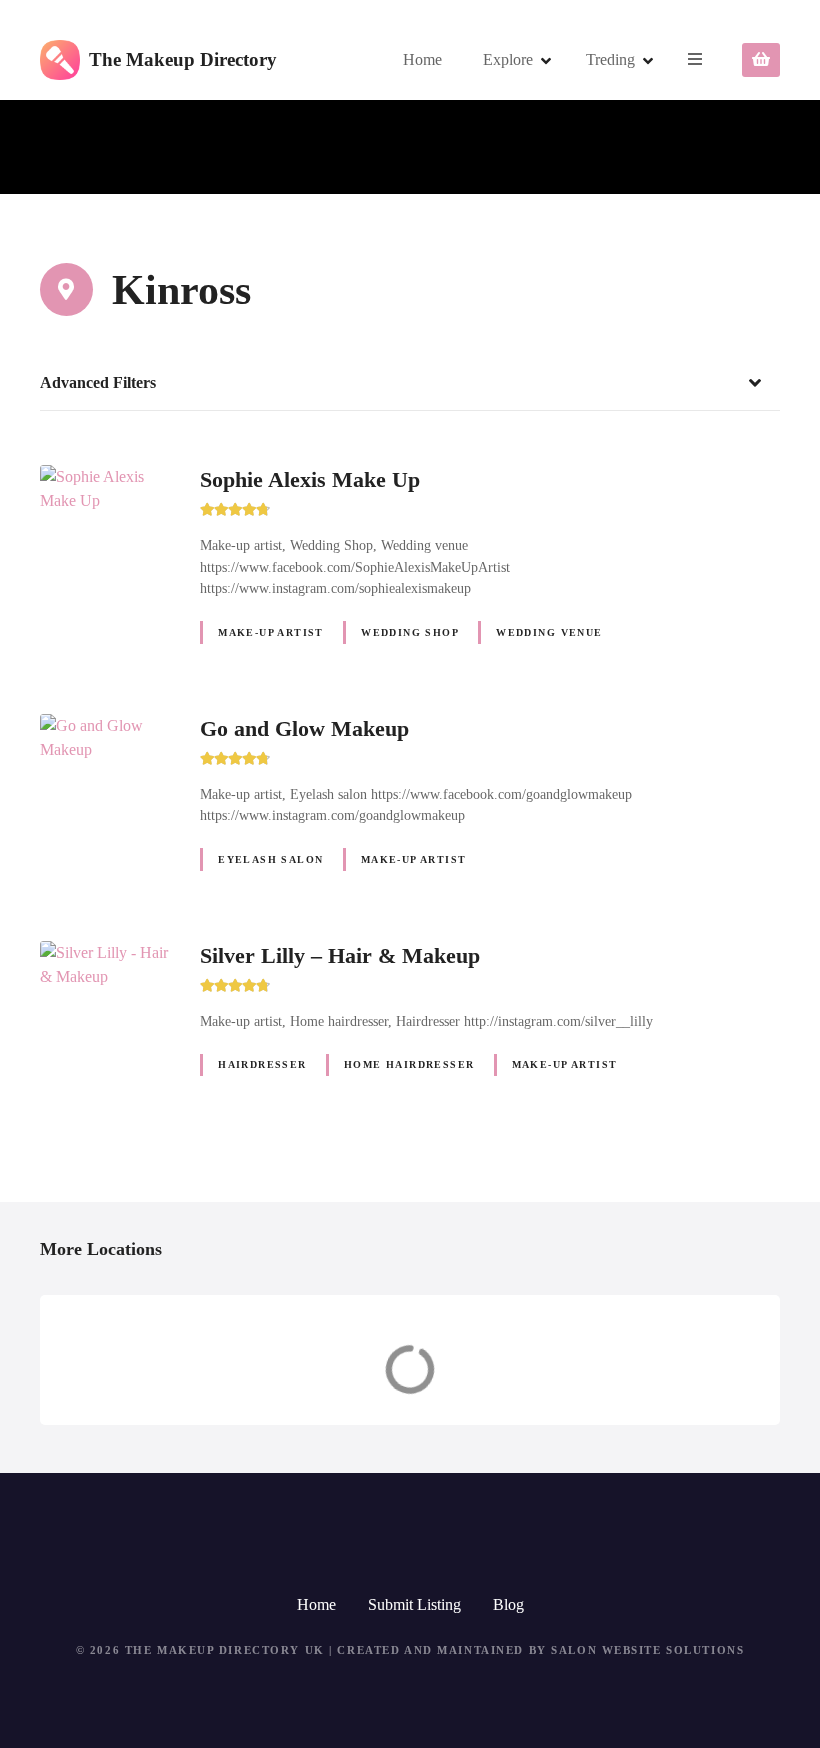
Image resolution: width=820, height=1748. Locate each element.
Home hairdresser (409, 1064)
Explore (508, 59)
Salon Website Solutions (647, 1650)
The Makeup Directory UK (225, 1650)
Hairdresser (262, 1064)
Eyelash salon (270, 859)
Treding (610, 59)
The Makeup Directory (183, 59)
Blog (508, 1604)
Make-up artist (271, 632)
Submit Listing (414, 1604)
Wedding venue (549, 632)
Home (422, 59)
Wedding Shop (410, 632)
